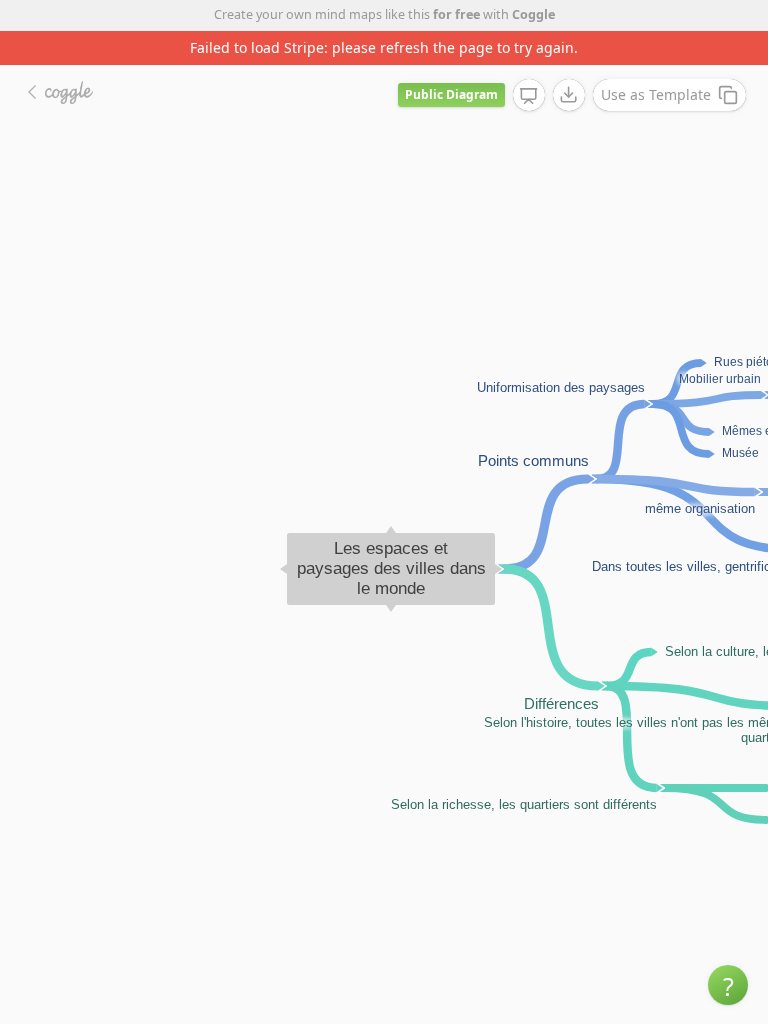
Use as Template (656, 94)
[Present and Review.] (529, 96)
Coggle (533, 14)
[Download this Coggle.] (569, 95)
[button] (728, 985)
